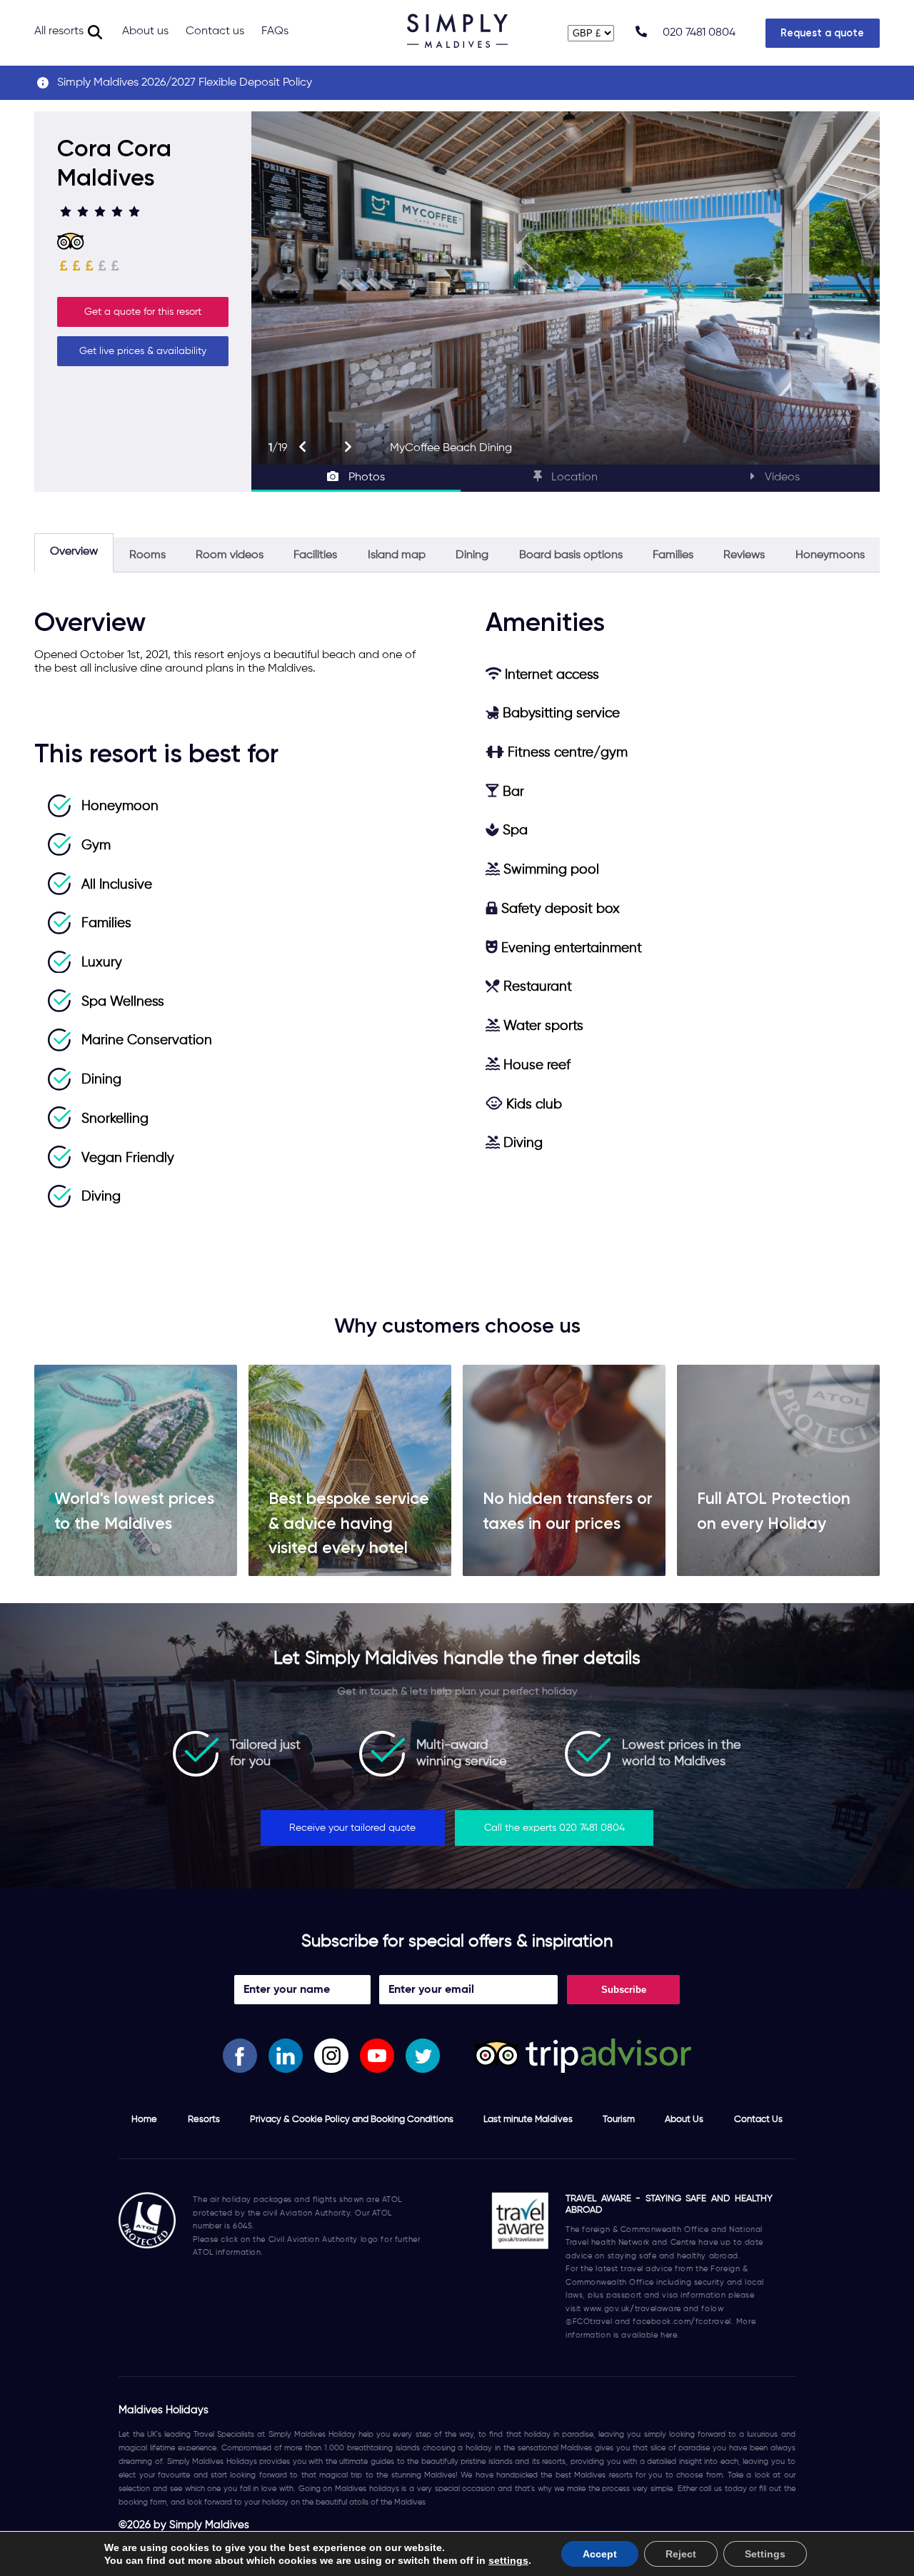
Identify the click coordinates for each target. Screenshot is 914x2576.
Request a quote (822, 33)
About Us (684, 2120)
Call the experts (554, 1828)
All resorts (59, 31)
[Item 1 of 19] (566, 288)
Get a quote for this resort (143, 312)
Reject (681, 2554)
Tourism (619, 2120)
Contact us (215, 31)
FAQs (275, 31)
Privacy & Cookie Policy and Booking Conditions (352, 2120)
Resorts (204, 2120)
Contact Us (758, 2120)
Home (144, 2120)
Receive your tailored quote (352, 1828)
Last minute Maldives (528, 2120)
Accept (600, 2554)
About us (145, 31)
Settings (765, 2554)
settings (508, 2560)
